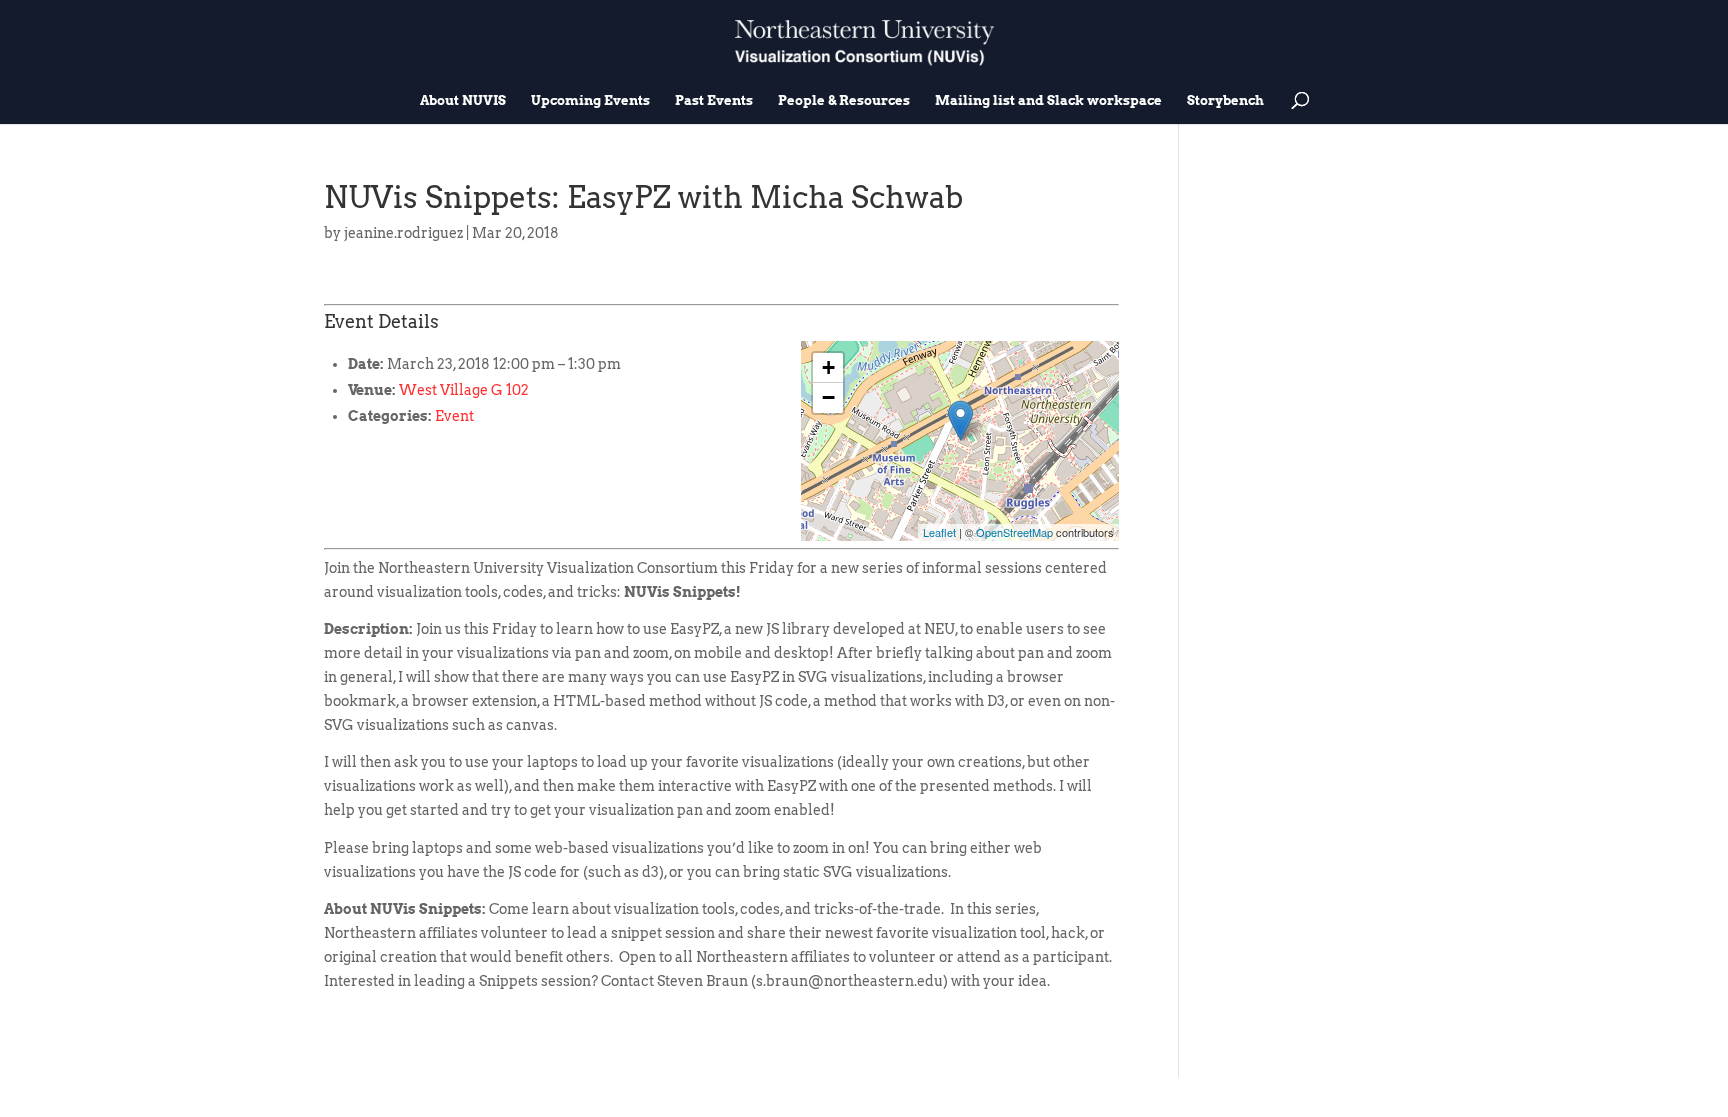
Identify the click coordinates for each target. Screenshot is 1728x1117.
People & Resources (844, 101)
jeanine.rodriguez (403, 233)
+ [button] (828, 367)
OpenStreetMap (1014, 532)
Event (454, 416)
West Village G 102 (464, 390)
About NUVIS (463, 101)
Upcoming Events (590, 101)
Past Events (714, 101)
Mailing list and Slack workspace (1048, 101)
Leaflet (939, 532)
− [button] (828, 397)
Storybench (1225, 101)
